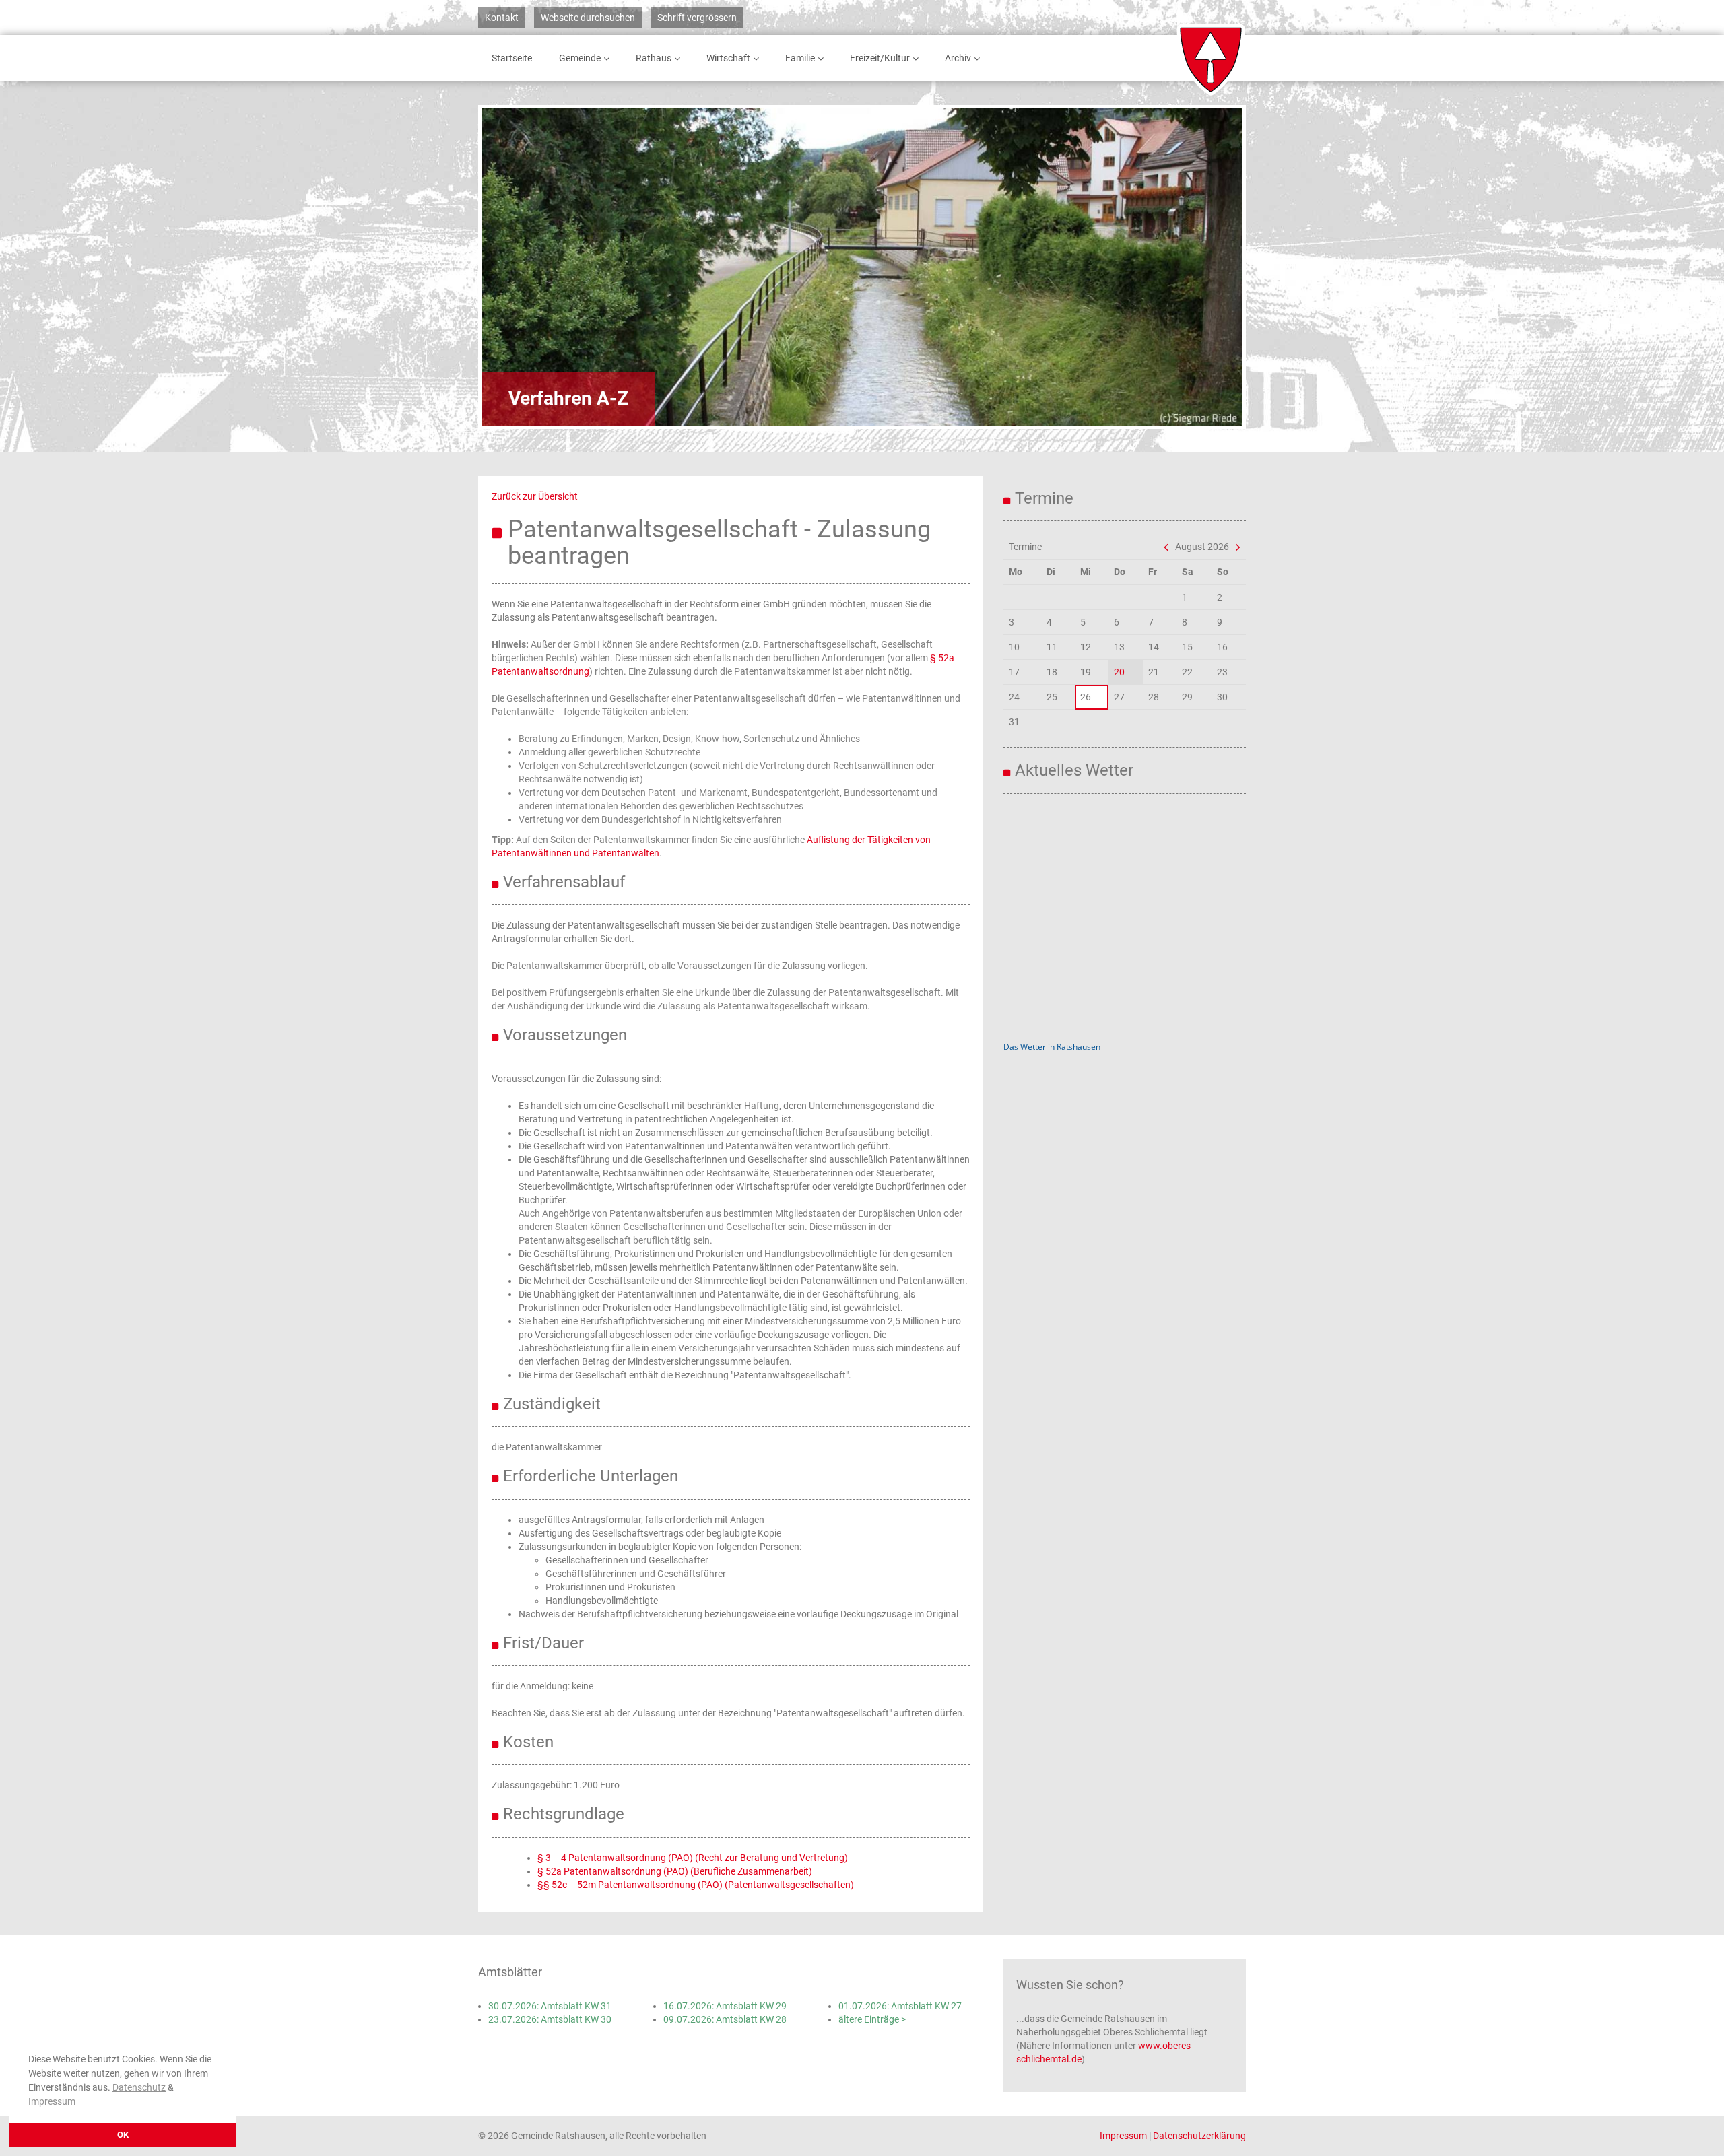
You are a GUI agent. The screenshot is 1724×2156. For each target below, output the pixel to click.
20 (1119, 672)
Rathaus (654, 58)
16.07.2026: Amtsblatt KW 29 (725, 2006)
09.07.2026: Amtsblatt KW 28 (725, 2019)
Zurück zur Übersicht (535, 496)
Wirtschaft (728, 58)
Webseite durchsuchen (588, 18)
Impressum (52, 2101)
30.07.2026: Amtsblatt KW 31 (550, 2006)
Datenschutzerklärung (1199, 2136)
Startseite (512, 58)
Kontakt (502, 18)
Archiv (958, 58)
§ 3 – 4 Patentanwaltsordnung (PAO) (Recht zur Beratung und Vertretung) (693, 1858)
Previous (529, 267)
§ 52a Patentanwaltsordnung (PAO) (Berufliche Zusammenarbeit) (675, 1871)
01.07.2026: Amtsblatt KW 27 (900, 2006)
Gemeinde (580, 58)
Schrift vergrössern (697, 18)
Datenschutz (139, 2087)
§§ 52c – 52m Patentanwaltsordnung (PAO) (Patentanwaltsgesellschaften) (696, 1885)
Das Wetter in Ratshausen (1052, 1047)
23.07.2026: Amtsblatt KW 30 (550, 2019)
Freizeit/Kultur (880, 58)
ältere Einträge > (872, 2019)
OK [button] (123, 2135)
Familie (800, 58)
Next (1195, 267)
